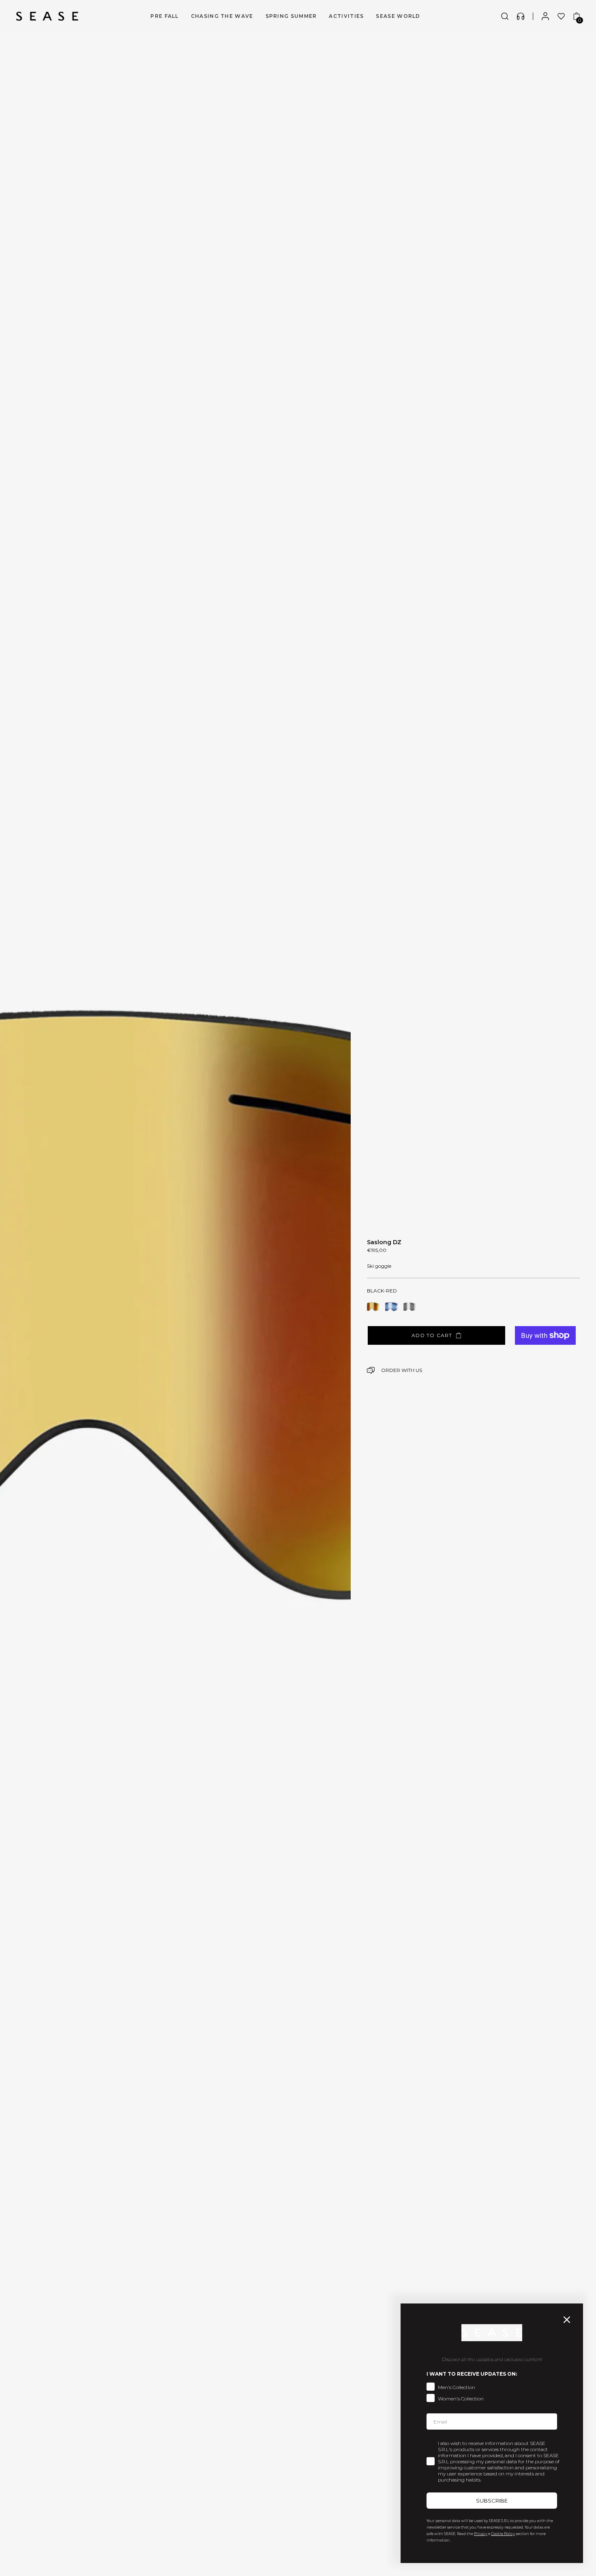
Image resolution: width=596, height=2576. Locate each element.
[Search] (505, 16)
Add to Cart (432, 1335)
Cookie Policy (503, 2534)
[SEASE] (47, 16)
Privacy (481, 2534)
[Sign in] (545, 16)
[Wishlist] (561, 16)
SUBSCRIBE (492, 2501)
